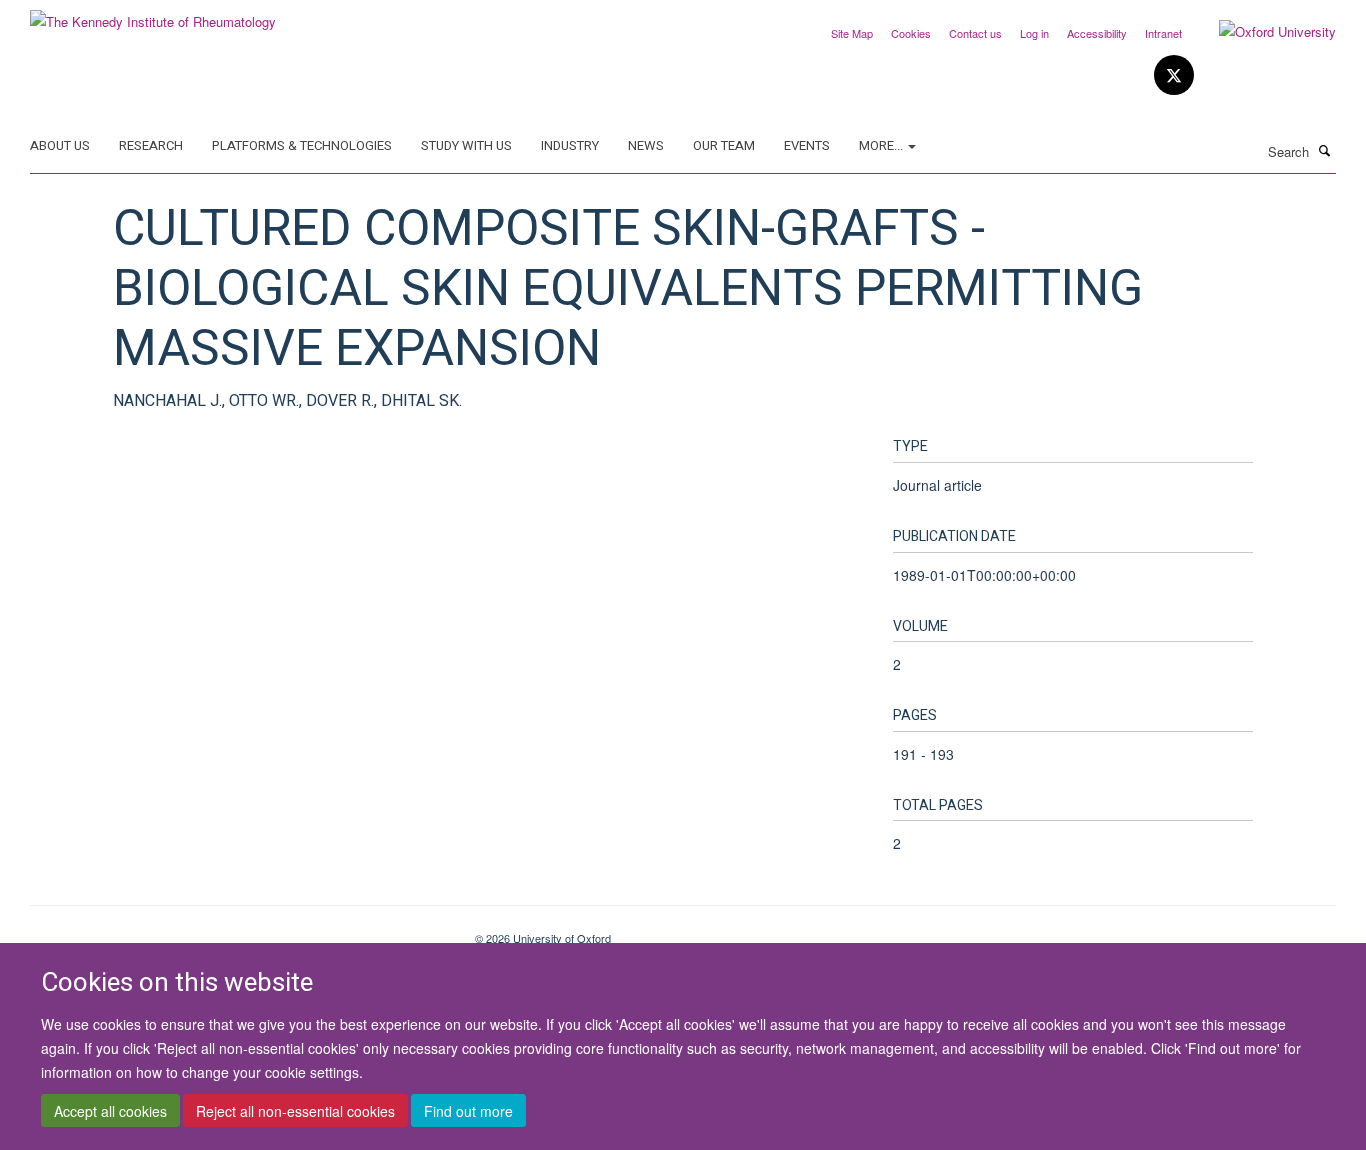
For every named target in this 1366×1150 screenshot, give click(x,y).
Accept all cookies (110, 1111)
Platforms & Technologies (302, 145)
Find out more (468, 1111)
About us (60, 145)
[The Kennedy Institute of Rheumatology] (153, 14)
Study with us (466, 145)
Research (151, 145)
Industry (570, 145)
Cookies (911, 33)
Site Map (852, 33)
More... (882, 145)
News (646, 145)
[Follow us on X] (1174, 75)
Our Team (724, 145)
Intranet (1163, 33)
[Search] (1325, 150)
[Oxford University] (1262, 32)
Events (807, 145)
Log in (1034, 33)
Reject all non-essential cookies (295, 1111)
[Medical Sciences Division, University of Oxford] (237, 931)
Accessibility (1097, 33)
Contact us (975, 33)
